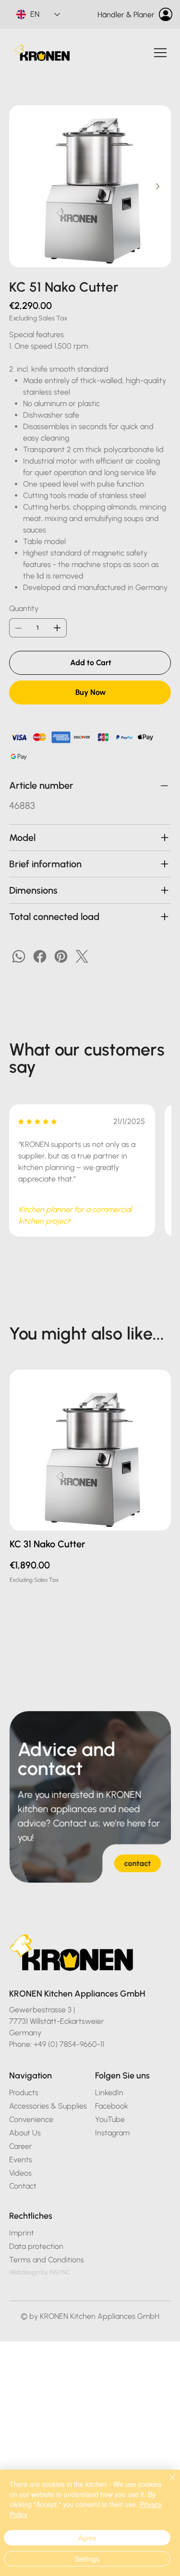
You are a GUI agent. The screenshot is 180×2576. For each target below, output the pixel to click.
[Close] (167, 2483)
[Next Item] (158, 186)
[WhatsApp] (19, 956)
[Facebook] (40, 956)
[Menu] (161, 53)
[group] (90, 1477)
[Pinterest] (61, 956)
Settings (87, 2559)
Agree (87, 2538)
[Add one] (57, 628)
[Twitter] (82, 956)
